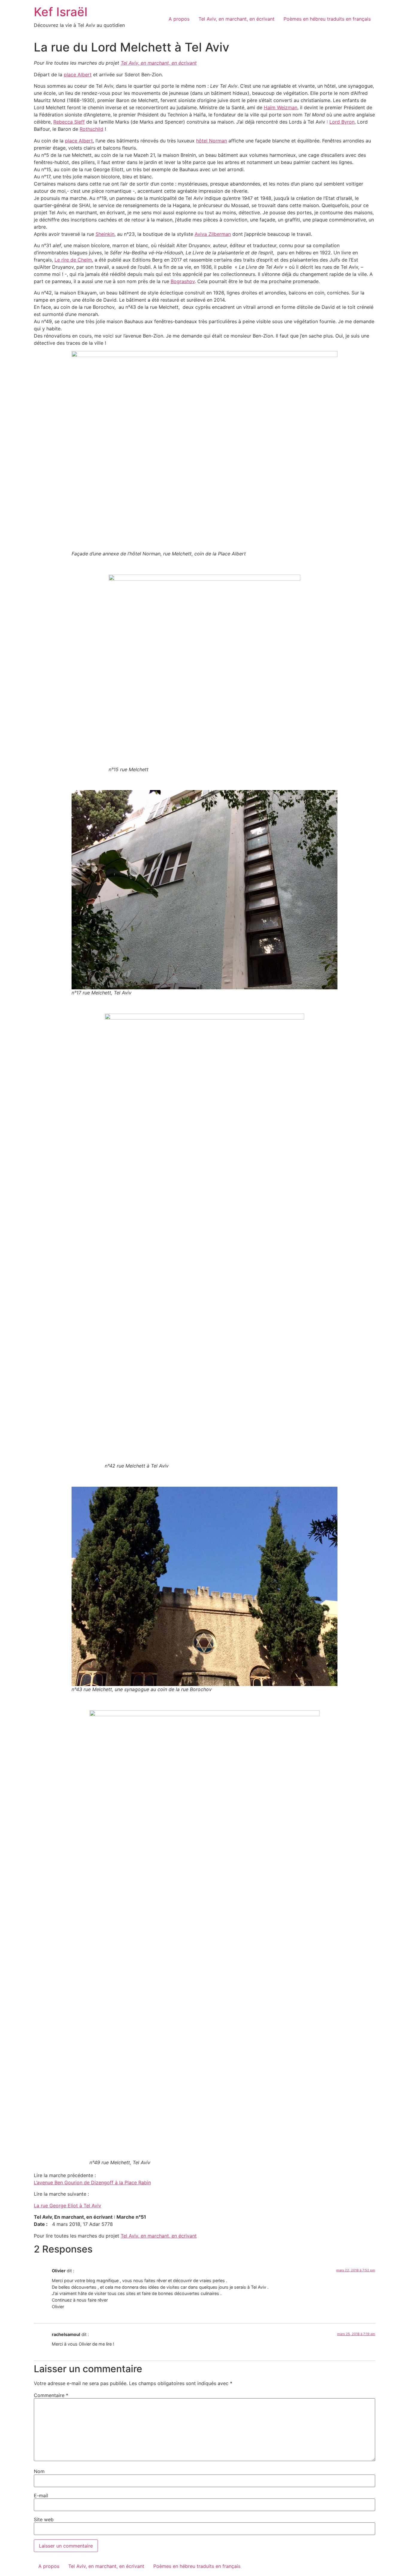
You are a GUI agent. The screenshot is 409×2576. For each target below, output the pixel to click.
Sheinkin (105, 234)
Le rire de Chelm (73, 260)
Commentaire (51, 2395)
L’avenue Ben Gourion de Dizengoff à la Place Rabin (92, 2182)
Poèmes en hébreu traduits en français (327, 19)
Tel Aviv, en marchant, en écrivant (237, 19)
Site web (44, 2519)
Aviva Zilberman (213, 234)
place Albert (78, 75)
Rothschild (91, 129)
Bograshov (183, 281)
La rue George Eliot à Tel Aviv (68, 2206)
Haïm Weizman (281, 107)
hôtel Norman (212, 141)
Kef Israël (61, 12)
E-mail (41, 2495)
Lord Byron (342, 122)
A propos (179, 19)
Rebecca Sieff (69, 122)
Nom (39, 2471)
